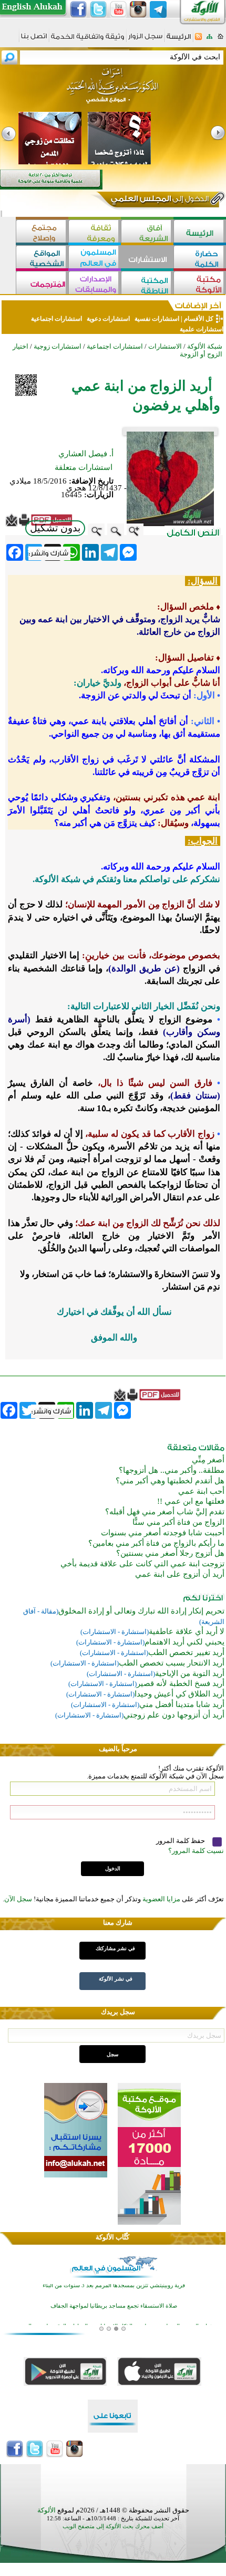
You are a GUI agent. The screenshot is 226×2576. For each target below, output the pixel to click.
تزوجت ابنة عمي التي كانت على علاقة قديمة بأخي (142, 1564)
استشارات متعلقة (84, 467)
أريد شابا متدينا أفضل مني (182, 1704)
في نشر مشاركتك (115, 1948)
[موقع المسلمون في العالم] (95, 258)
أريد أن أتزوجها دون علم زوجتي (174, 1715)
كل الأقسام (199, 319)
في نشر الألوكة (116, 1979)
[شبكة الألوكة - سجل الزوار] (145, 40)
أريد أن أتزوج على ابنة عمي (180, 1574)
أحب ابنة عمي (201, 1491)
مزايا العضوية (161, 1899)
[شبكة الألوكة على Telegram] (158, 9)
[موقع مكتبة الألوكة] (200, 284)
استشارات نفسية (156, 319)
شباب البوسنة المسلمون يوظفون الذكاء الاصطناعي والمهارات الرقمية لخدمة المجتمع (114, 2307)
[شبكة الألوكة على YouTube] (118, 9)
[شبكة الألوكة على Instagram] (138, 9)
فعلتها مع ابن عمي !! (191, 1501)
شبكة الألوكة (205, 346)
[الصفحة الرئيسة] (220, 40)
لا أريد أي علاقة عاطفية (187, 1631)
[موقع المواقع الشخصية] (42, 258)
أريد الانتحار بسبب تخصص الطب (172, 1663)
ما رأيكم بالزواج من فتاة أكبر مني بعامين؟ (156, 1543)
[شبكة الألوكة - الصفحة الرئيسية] (179, 40)
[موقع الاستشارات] (147, 258)
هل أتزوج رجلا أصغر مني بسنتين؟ (170, 1553)
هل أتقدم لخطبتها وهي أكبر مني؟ (170, 1481)
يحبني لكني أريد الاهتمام (184, 1642)
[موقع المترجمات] (42, 284)
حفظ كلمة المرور (181, 1841)
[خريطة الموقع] (209, 40)
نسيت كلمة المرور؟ (196, 1851)
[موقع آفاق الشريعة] (147, 232)
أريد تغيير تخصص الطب (186, 1652)
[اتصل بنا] (34, 40)
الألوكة (47, 2510)
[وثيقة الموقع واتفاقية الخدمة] (88, 40)
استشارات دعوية (108, 319)
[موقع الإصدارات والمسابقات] (95, 284)
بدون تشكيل (55, 528)
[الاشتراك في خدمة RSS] (198, 40)
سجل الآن (18, 1899)
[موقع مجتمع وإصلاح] (42, 232)
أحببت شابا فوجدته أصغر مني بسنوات (163, 1533)
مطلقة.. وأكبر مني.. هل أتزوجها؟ (172, 1470)
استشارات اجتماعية (56, 319)
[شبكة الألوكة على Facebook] (78, 9)
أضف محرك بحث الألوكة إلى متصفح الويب (113, 2526)
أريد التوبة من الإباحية (190, 1673)
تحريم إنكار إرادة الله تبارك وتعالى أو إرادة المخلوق (141, 1611)
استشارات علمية (201, 329)
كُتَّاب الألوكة (112, 2237)
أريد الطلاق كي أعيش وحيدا (179, 1694)
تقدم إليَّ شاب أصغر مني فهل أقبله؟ (165, 1512)
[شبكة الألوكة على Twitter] (98, 9)
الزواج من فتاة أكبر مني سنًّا (178, 1522)
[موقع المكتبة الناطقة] (147, 284)
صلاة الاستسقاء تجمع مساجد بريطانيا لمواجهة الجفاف (114, 2287)
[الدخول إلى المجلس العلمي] (159, 201)
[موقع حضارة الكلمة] (200, 258)
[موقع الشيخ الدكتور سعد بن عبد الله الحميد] (113, 91)
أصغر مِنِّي (208, 1460)
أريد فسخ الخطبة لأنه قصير (181, 1683)
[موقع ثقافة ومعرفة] (95, 232)
